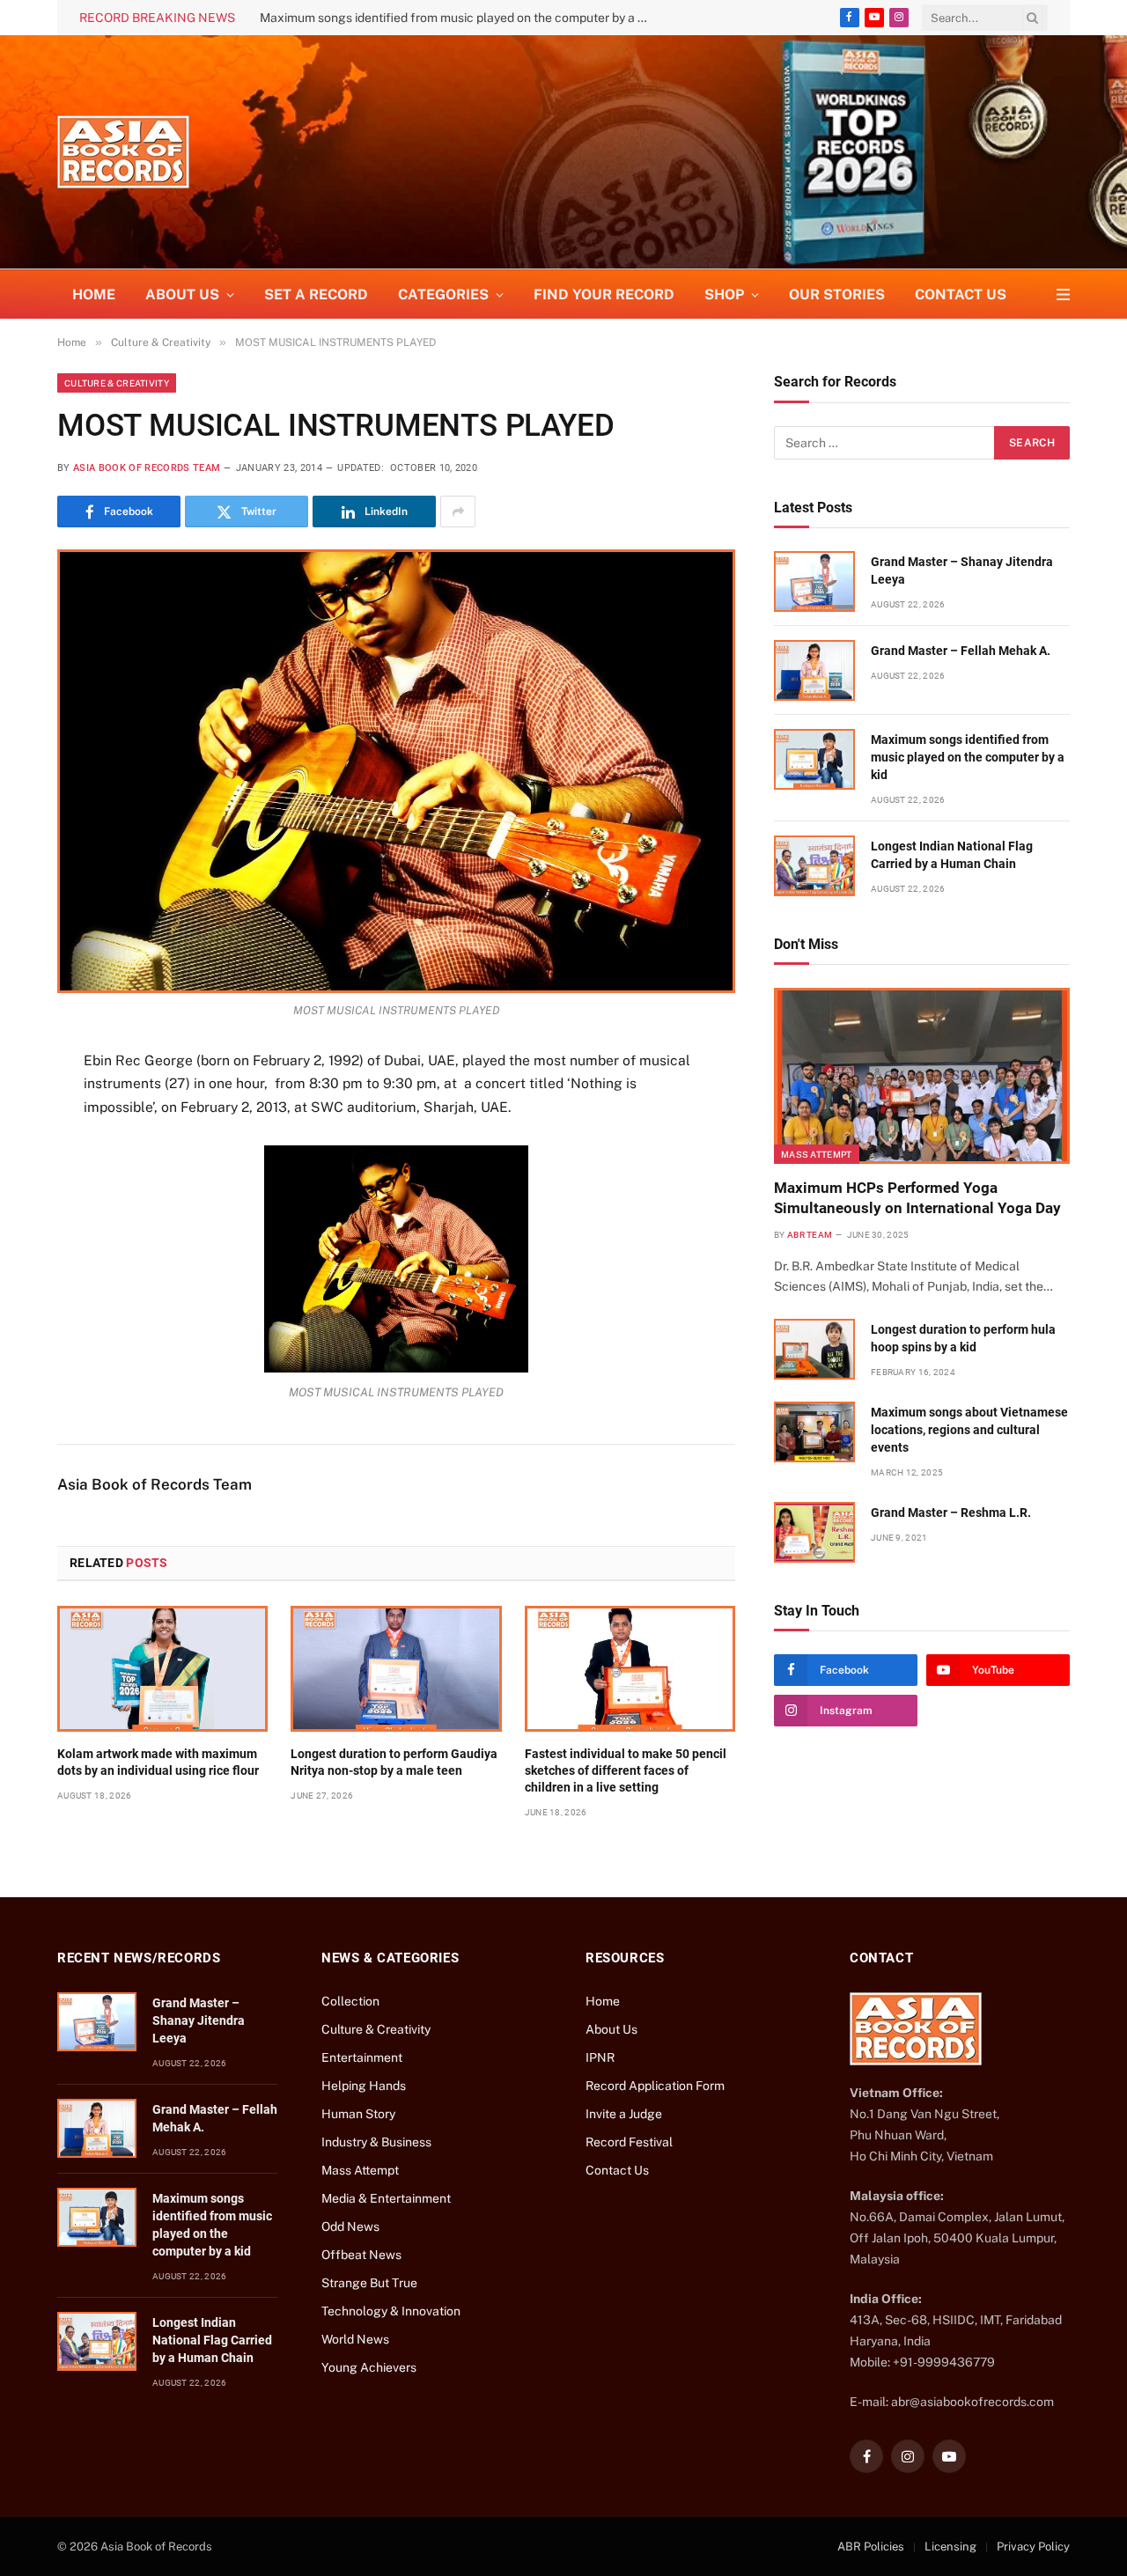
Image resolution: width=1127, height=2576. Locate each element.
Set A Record (316, 294)
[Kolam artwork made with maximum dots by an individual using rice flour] (162, 1668)
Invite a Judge (624, 2114)
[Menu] (1063, 294)
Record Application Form (655, 2086)
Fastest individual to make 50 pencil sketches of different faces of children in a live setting (626, 1770)
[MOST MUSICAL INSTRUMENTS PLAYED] (396, 771)
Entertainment (362, 2057)
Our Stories (837, 294)
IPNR (600, 2057)
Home (94, 294)
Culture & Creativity (117, 383)
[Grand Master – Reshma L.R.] (814, 1532)
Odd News (350, 2226)
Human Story (358, 2114)
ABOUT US (182, 294)
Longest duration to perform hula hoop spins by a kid (963, 1338)
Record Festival (629, 2142)
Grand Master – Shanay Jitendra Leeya (962, 570)
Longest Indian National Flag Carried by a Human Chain (952, 855)
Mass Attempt (817, 1154)
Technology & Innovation (391, 2311)
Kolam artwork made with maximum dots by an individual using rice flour (158, 1762)
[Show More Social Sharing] (458, 512)
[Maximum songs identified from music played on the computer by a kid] (814, 759)
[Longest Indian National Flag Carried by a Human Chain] (814, 866)
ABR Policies (871, 2547)
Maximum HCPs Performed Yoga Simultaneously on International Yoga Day (917, 1198)
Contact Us (961, 294)
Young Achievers (369, 2367)
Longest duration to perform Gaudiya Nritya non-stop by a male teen (394, 1762)
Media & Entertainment (386, 2198)
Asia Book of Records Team (147, 468)
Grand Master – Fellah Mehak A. (961, 651)
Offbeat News (361, 2255)
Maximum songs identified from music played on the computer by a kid (457, 18)
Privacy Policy (1033, 2547)
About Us (611, 2029)
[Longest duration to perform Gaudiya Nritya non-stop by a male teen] (396, 1668)
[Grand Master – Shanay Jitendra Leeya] (814, 581)
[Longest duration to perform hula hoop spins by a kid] (814, 1349)
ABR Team (810, 1235)
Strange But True (369, 2283)
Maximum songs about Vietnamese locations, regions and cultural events (969, 1430)
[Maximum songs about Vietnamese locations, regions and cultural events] (814, 1432)
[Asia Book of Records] (123, 152)
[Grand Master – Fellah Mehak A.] (814, 670)
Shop (724, 294)
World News (355, 2339)
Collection (350, 2001)
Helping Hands (364, 2086)
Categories (443, 294)
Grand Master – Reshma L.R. (951, 1512)
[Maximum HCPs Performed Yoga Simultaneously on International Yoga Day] (922, 1076)
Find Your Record (604, 294)
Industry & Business (376, 2142)
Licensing (950, 2547)
